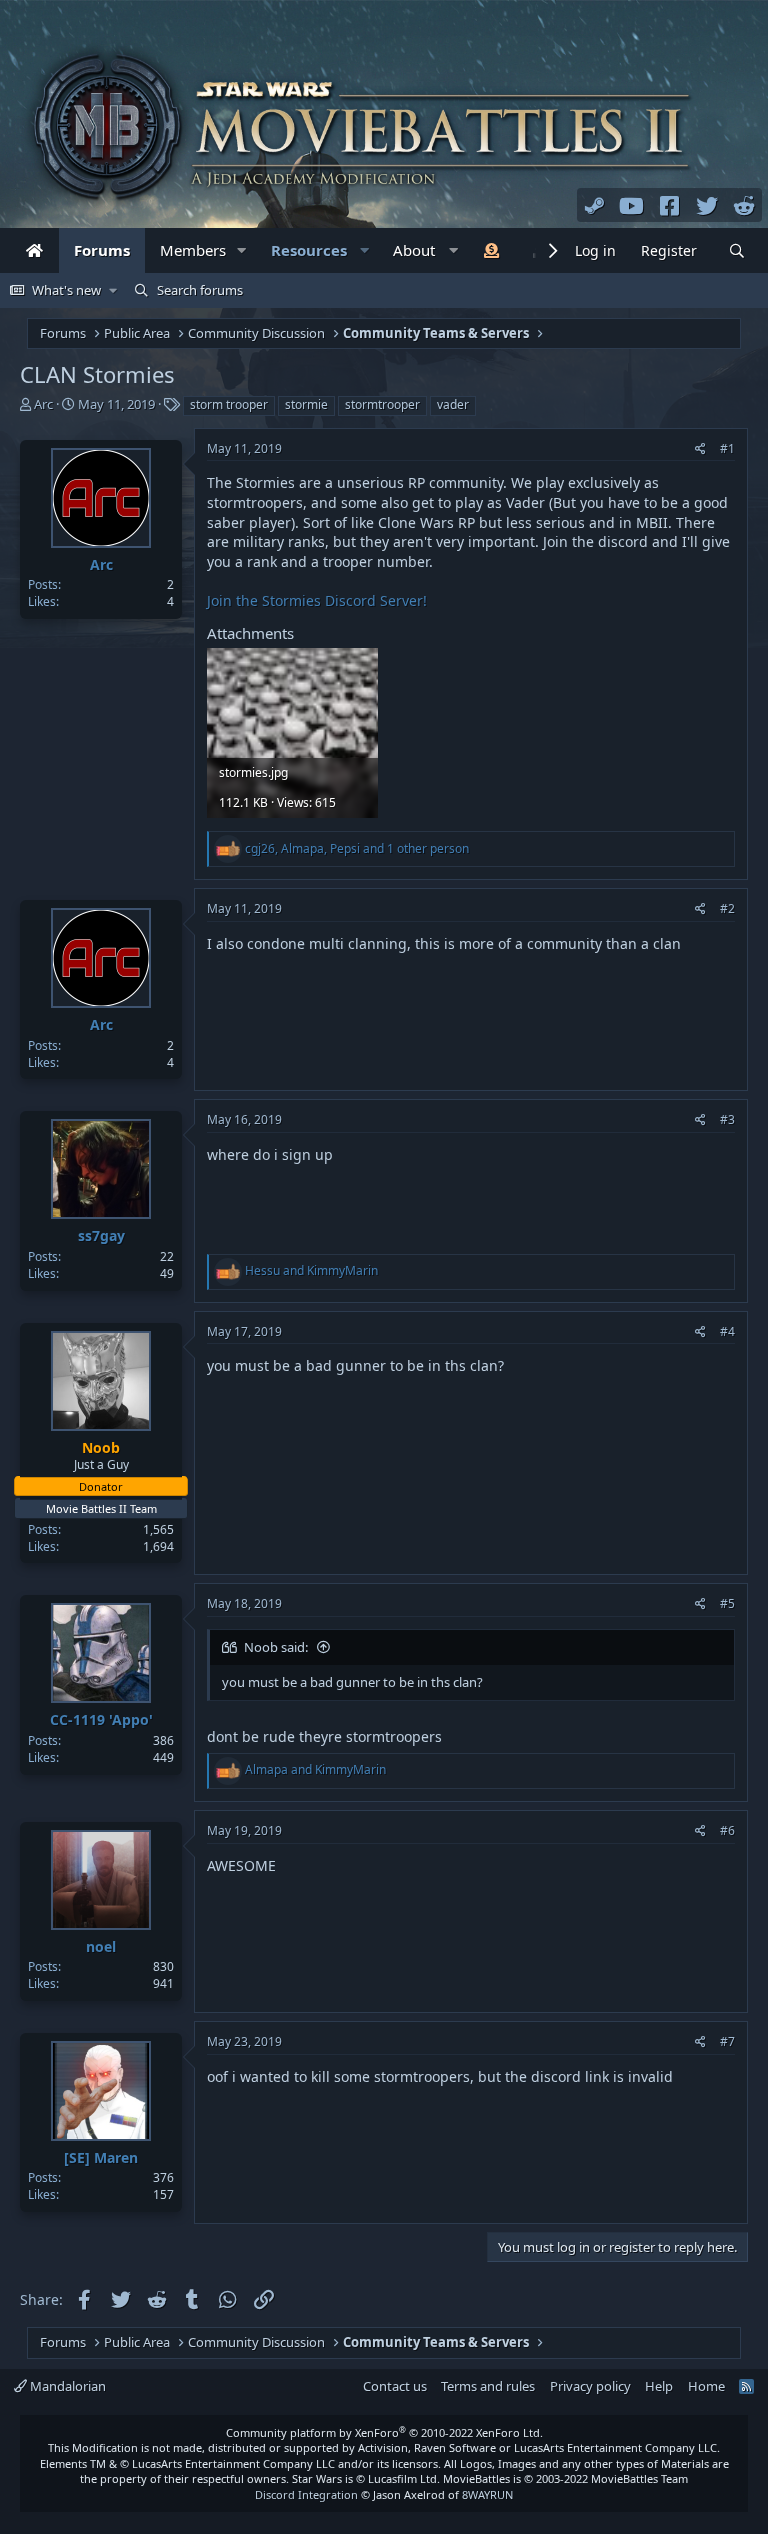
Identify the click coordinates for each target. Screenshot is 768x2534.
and (311, 1270)
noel (101, 1946)
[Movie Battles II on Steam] (595, 205)
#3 (727, 1119)
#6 (727, 1830)
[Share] (700, 449)
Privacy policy (590, 2386)
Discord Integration (306, 2494)
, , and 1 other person (357, 848)
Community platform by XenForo (384, 2432)
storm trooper (229, 404)
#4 (727, 1331)
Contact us (395, 2386)
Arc (43, 404)
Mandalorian (66, 2386)
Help (659, 2386)
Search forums (200, 290)
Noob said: (276, 1647)
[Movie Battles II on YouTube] (632, 205)
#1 (727, 448)
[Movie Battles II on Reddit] (745, 205)
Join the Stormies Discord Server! (317, 600)
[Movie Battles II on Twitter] (707, 205)
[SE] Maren (101, 2157)
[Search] (737, 251)
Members (193, 250)
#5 (727, 1603)
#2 (727, 908)
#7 (727, 2041)
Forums (102, 250)
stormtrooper (382, 404)
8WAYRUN (487, 2494)
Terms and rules (488, 2386)
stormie (306, 404)
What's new (66, 290)
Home (706, 2386)
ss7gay (101, 1235)
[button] (242, 250)
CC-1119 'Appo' (101, 1719)
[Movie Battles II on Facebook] (670, 205)
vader (453, 404)
